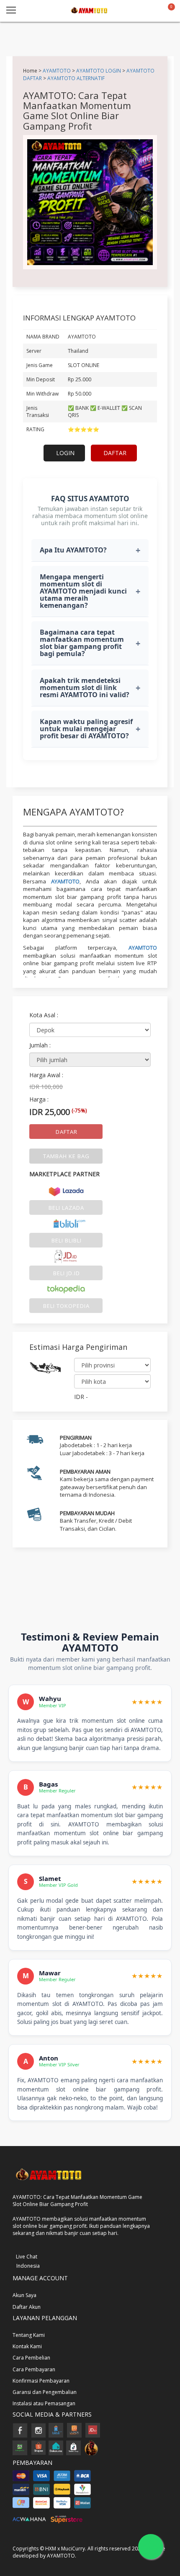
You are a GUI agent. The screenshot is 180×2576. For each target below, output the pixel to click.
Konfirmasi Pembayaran (41, 2381)
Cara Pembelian (31, 2358)
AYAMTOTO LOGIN (99, 70)
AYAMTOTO (57, 70)
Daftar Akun (27, 2307)
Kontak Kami (27, 2346)
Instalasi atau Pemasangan (44, 2403)
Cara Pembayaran (34, 2369)
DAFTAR (115, 453)
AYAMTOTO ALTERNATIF (76, 78)
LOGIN (65, 453)
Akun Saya (24, 2295)
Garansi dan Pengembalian (45, 2392)
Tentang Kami (29, 2335)
